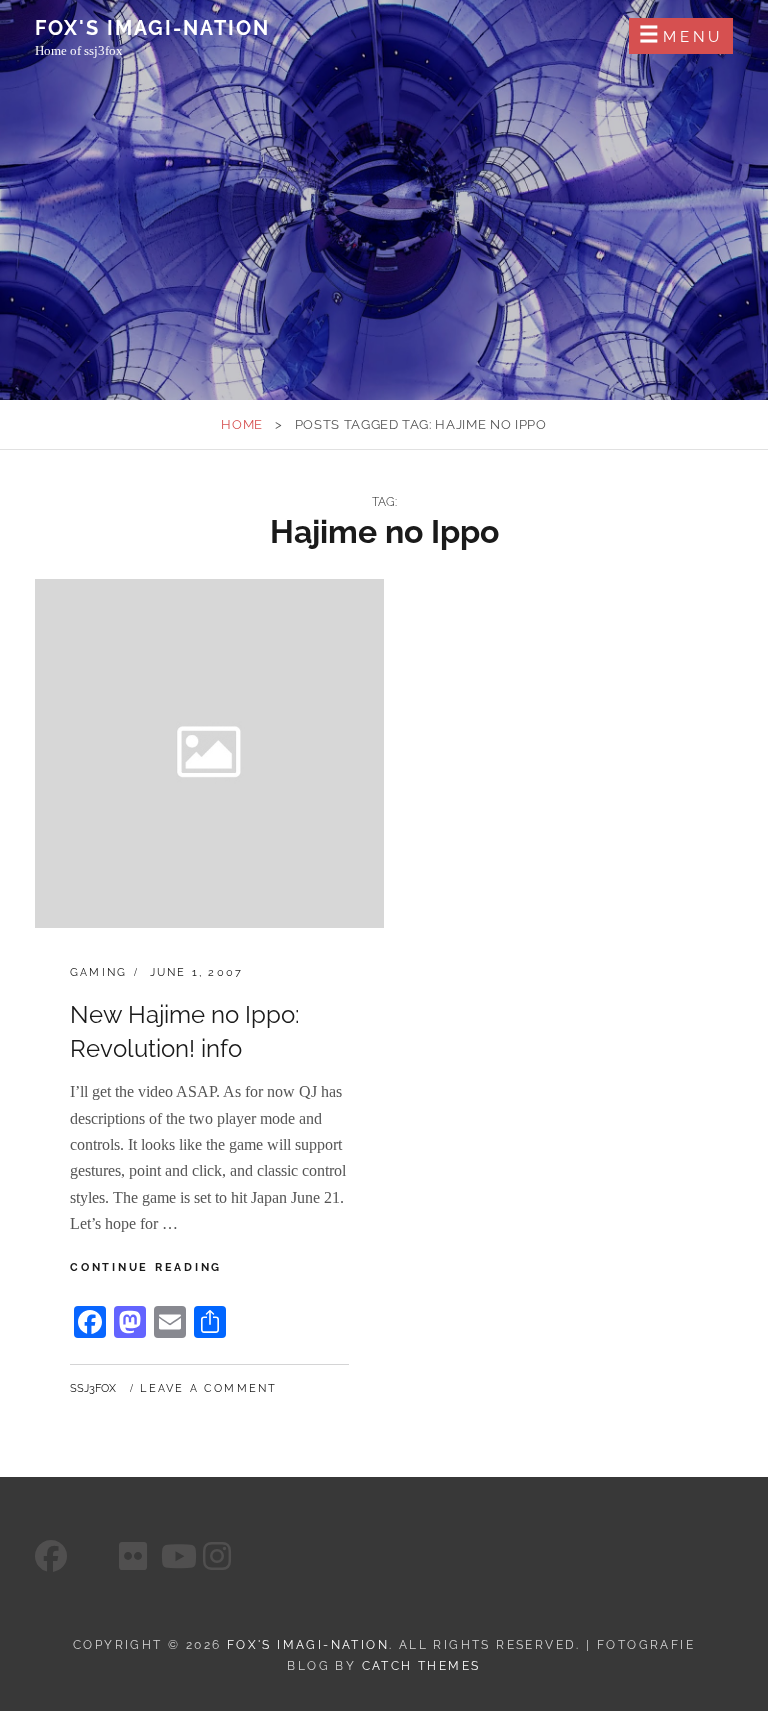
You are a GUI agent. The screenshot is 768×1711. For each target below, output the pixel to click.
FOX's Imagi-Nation (152, 28)
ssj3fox (93, 1388)
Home (242, 424)
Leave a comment (208, 1388)
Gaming (98, 972)
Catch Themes (421, 1666)
